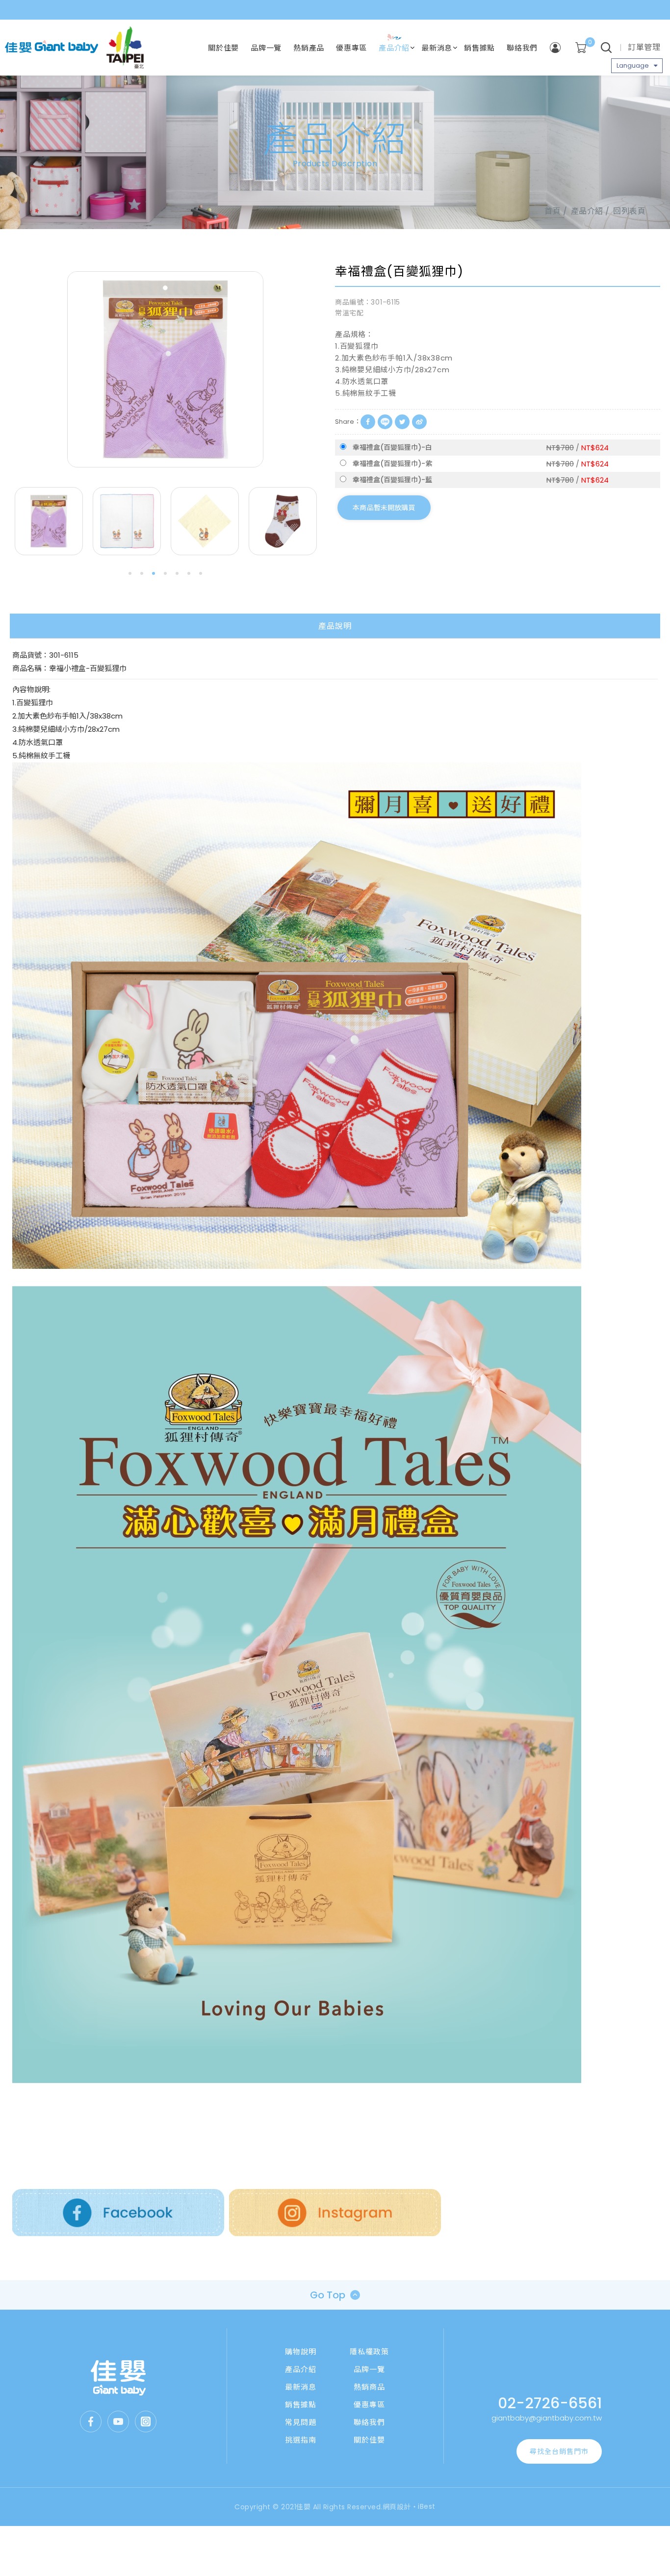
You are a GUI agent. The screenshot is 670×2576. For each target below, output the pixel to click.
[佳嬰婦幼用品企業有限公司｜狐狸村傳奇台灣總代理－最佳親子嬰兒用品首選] (118, 2378)
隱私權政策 (369, 2352)
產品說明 (335, 626)
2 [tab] (142, 573)
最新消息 (437, 48)
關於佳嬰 (223, 48)
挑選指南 (301, 2440)
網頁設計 (397, 2507)
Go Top (328, 2295)
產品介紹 (394, 48)
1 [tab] (130, 573)
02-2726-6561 (550, 2403)
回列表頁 (629, 211)
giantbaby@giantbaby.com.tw (547, 2418)
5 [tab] (177, 573)
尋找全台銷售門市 (559, 2451)
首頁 (553, 211)
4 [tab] (165, 573)
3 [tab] (154, 573)
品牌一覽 (266, 48)
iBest (427, 2506)
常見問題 (301, 2422)
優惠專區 (351, 48)
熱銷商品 (369, 2387)
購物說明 (301, 2352)
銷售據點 (479, 48)
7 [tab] (201, 573)
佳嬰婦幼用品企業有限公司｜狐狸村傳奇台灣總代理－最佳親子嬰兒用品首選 (52, 48)
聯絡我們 (522, 48)
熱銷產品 (309, 48)
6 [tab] (189, 573)
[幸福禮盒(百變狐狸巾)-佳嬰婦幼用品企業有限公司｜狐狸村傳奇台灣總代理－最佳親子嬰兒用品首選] (402, 422)
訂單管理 (644, 47)
